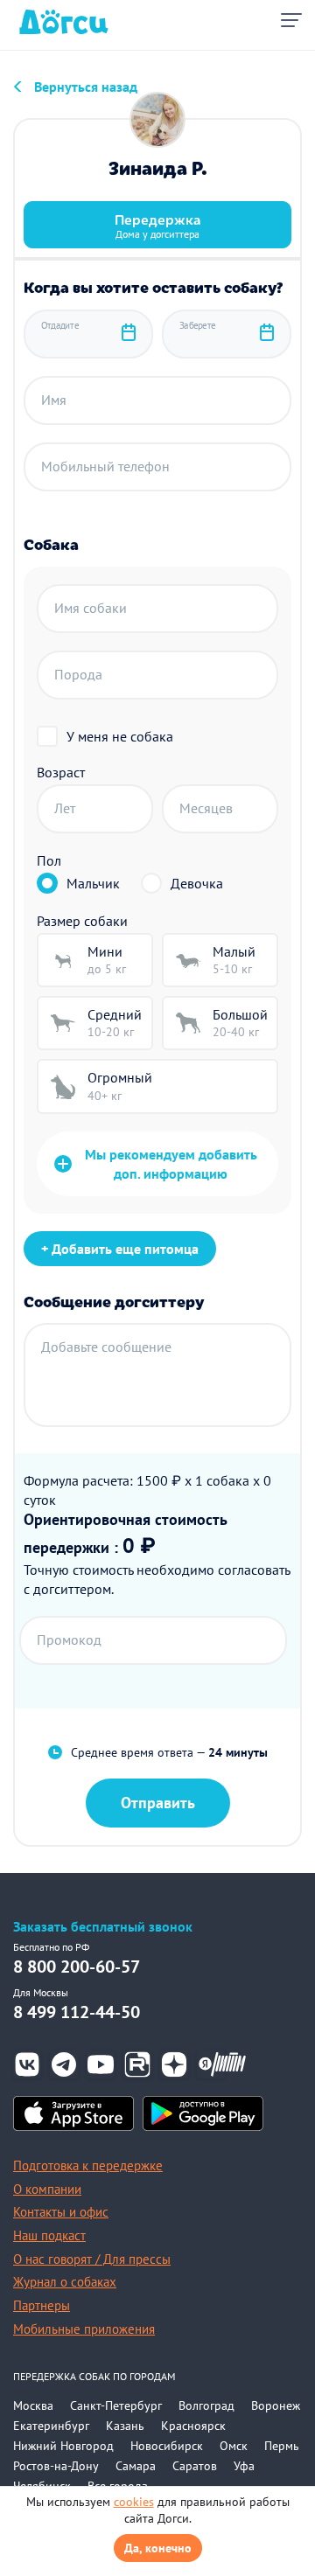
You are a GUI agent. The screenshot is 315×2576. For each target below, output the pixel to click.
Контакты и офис (61, 2212)
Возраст (61, 772)
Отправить (158, 1803)
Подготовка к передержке (88, 2165)
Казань (125, 2426)
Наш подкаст (49, 2235)
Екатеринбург (51, 2426)
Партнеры (42, 2305)
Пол (49, 860)
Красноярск (193, 2426)
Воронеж (276, 2405)
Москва (33, 2405)
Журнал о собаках (65, 2282)
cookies (134, 2502)
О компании (47, 2189)
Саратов (195, 2466)
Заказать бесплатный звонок (103, 1927)
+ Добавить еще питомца (120, 1249)
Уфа (244, 2466)
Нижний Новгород (63, 2446)
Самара (136, 2466)
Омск (234, 2446)
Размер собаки (82, 921)
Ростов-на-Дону (56, 2466)
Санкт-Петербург (116, 2405)
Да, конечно (158, 2548)
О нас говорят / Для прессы (92, 2259)
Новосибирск (167, 2446)
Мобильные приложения (84, 2329)
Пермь (282, 2446)
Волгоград (206, 2405)
